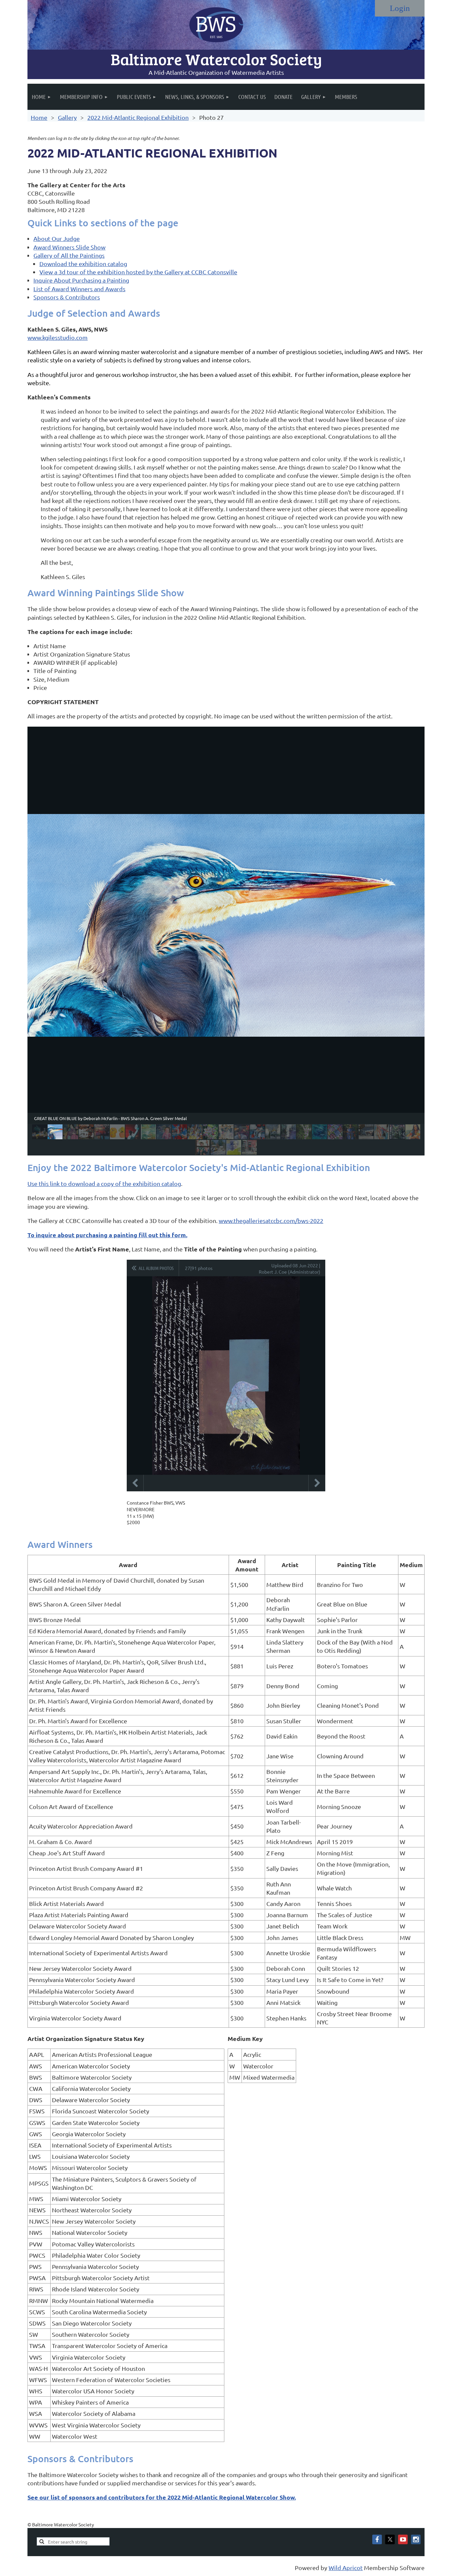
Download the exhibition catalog (83, 264)
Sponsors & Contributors (67, 297)
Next (317, 1483)
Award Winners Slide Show (69, 247)
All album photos (156, 1268)
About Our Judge (57, 238)
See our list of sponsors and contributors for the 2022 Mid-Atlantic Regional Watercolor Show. (162, 2497)
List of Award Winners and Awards (79, 289)
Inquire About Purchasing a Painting (81, 280)
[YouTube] (403, 2539)
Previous (135, 1483)
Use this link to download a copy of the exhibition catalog (104, 1183)
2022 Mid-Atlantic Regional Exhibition (138, 117)
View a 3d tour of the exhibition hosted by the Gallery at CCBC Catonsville (138, 272)
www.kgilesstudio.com (58, 337)
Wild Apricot (346, 2568)
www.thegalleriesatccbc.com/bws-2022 (271, 1220)
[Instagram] (416, 2539)
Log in (400, 8)
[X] (390, 2539)
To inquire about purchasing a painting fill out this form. (107, 1235)
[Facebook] (377, 2539)
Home (39, 117)
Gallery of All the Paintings (69, 255)
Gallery (67, 117)
